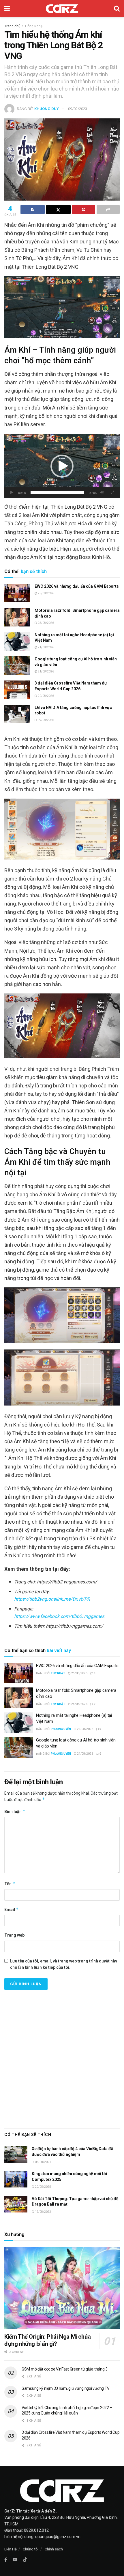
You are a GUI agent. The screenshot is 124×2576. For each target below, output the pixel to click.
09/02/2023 (78, 109)
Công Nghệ (34, 26)
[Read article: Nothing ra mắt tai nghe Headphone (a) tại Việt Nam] (17, 641)
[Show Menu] (7, 9)
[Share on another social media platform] (108, 209)
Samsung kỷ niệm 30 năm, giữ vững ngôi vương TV (66, 2388)
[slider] (57, 493)
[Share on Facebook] (33, 209)
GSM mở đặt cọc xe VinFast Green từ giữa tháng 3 (65, 2369)
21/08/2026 (46, 647)
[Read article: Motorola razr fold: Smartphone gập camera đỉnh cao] (17, 617)
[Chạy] (12, 493)
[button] (62, 466)
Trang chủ (12, 26)
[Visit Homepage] (62, 9)
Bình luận (15, 1811)
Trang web (14, 1935)
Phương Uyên (61, 1729)
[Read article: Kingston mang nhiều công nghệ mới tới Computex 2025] (16, 2179)
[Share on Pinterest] (84, 209)
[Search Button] (117, 9)
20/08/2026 (46, 696)
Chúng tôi (31, 2549)
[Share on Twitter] (58, 209)
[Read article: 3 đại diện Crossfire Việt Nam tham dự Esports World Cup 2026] (17, 690)
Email (12, 1909)
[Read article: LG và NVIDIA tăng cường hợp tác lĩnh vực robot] (17, 714)
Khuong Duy (47, 109)
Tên (10, 1884)
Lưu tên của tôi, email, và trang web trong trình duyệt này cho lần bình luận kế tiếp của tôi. (64, 1964)
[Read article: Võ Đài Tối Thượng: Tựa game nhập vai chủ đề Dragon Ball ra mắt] (16, 2204)
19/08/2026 (46, 720)
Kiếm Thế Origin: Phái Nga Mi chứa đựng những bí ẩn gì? (48, 2340)
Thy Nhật (58, 1673)
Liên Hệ (11, 2549)
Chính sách (54, 2549)
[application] (62, 466)
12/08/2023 (43, 2212)
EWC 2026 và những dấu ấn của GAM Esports (77, 586)
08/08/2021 (43, 2162)
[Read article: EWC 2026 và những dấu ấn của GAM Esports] (17, 593)
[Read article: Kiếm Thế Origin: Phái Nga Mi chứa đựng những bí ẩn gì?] (62, 2288)
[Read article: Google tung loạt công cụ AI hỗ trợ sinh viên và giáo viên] (17, 666)
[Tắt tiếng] (102, 493)
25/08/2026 (46, 593)
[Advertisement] (62, 2057)
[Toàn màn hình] (112, 493)
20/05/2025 (43, 2187)
